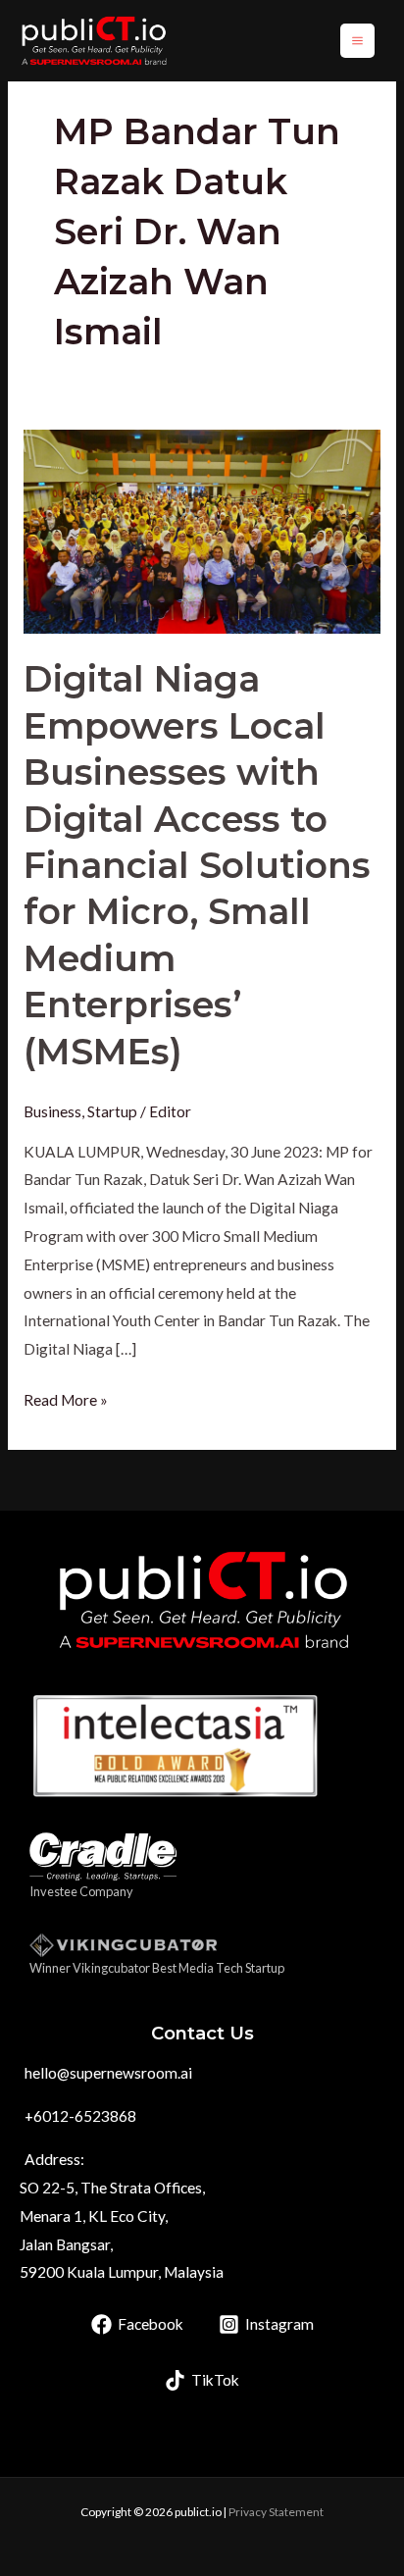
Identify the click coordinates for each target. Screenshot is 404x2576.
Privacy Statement (276, 2512)
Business (52, 1111)
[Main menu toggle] (357, 41)
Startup (112, 1111)
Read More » (66, 1397)
